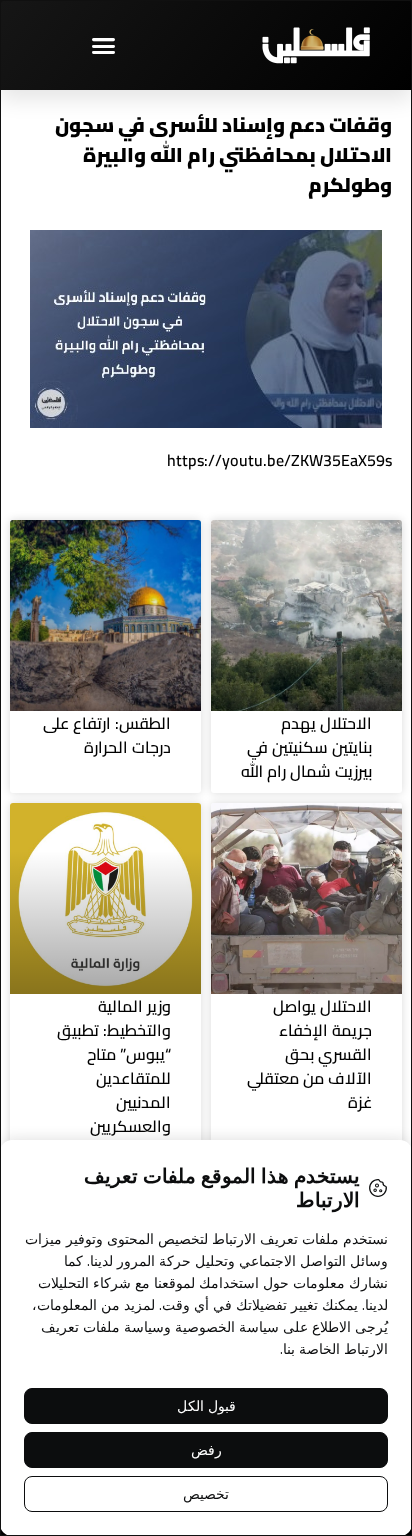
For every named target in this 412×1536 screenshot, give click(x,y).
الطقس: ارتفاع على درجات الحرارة (107, 735)
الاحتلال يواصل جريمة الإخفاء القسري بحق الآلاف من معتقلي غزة (309, 1054)
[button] (103, 45)
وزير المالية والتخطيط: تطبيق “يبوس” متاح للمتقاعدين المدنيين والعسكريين (114, 1066)
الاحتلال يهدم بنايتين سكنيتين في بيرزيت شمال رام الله (306, 747)
